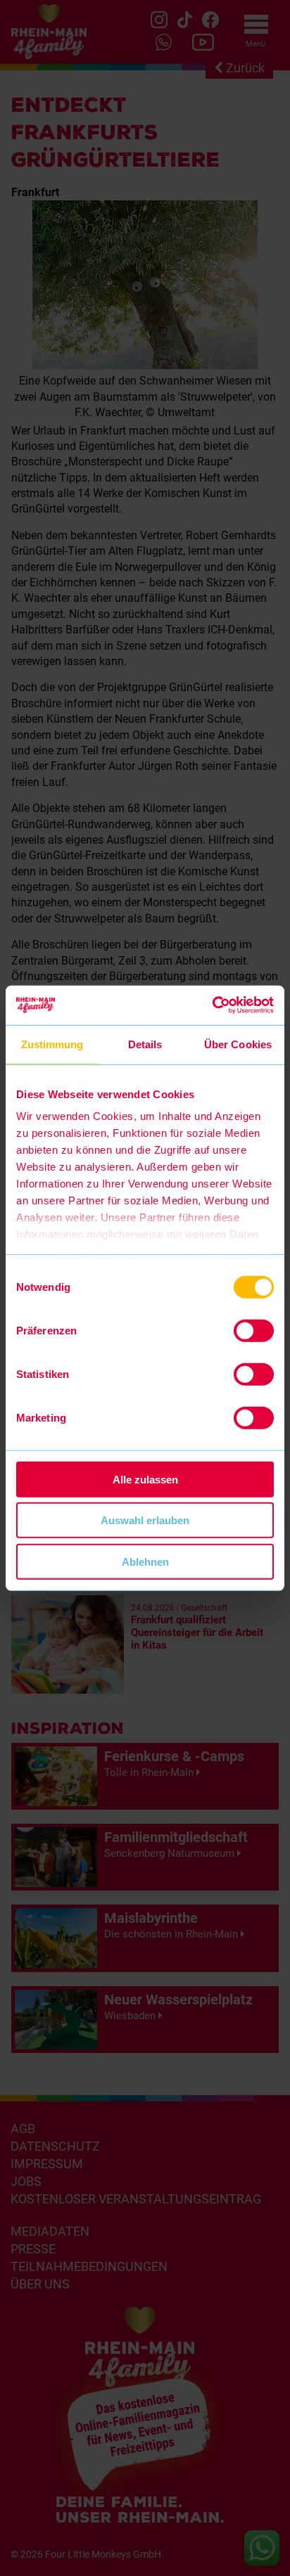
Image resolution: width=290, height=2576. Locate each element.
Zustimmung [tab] (52, 1044)
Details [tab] (145, 1044)
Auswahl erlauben (145, 1520)
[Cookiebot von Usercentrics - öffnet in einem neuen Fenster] (212, 1005)
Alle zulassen (145, 1479)
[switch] (254, 1330)
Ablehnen (145, 1561)
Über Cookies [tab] (238, 1044)
